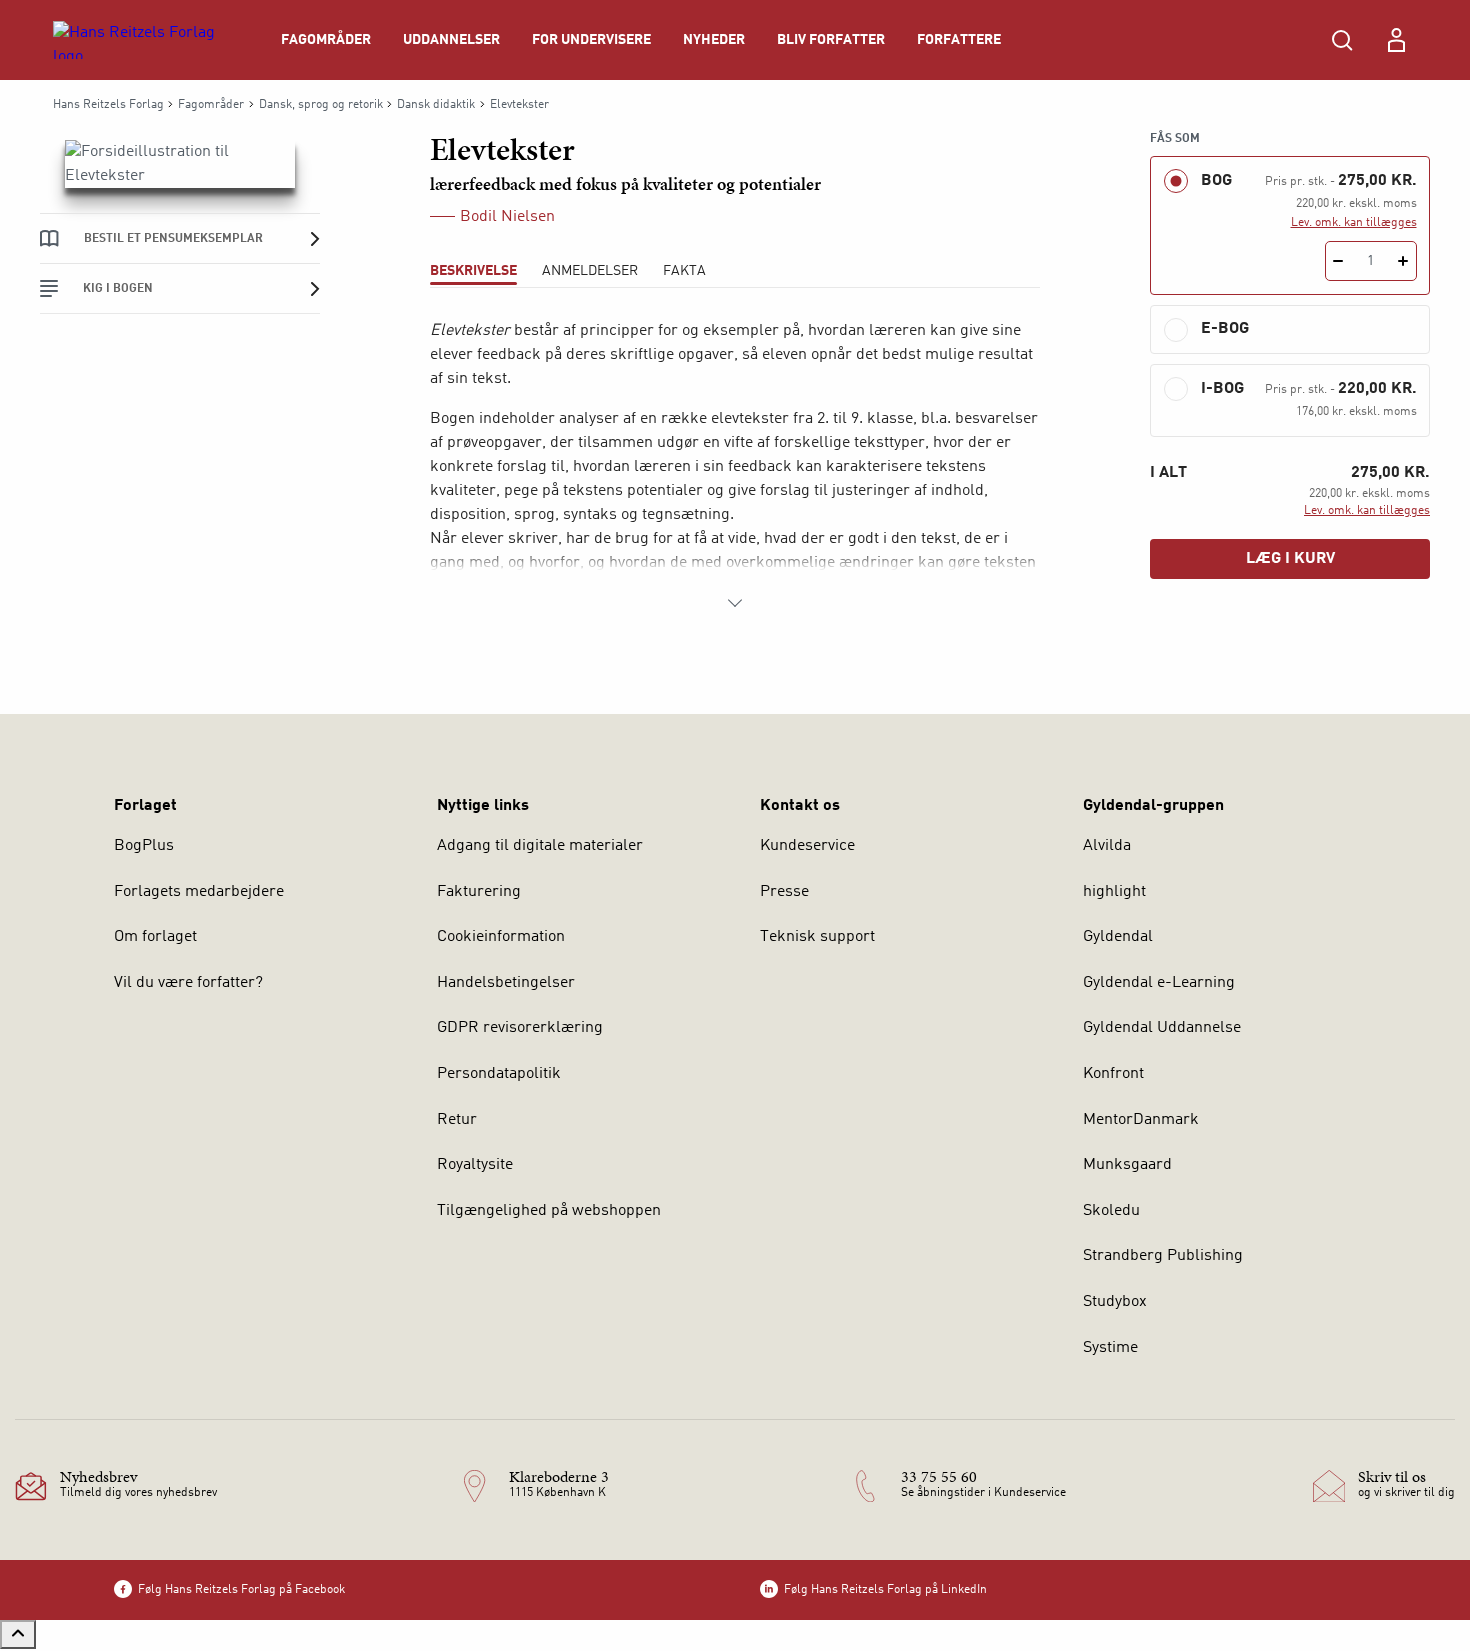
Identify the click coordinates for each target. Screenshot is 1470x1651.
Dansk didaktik (436, 105)
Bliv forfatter (831, 40)
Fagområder (326, 40)
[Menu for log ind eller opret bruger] (1396, 40)
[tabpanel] (735, 467)
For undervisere (591, 40)
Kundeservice (807, 846)
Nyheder (714, 40)
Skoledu (1111, 1211)
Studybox (1115, 1302)
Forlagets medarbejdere (199, 892)
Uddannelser (451, 40)
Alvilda (1107, 846)
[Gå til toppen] (18, 1634)
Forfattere (959, 40)
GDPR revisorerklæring (520, 1028)
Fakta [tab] (684, 271)
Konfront (1113, 1074)
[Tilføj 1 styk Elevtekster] (1403, 261)
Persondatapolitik (499, 1074)
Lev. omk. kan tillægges (1354, 223)
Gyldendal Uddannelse (1162, 1028)
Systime (1110, 1348)
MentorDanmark (1141, 1120)
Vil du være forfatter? (188, 983)
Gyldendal (1118, 937)
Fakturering (479, 892)
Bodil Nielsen (507, 217)
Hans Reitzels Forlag (108, 105)
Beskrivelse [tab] (473, 271)
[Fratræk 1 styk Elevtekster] (1338, 261)
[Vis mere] (735, 603)
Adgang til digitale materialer (540, 846)
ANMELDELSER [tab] (590, 271)
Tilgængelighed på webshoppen (549, 1211)
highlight (1114, 892)
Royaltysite (475, 1165)
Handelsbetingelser (506, 983)
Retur (457, 1120)
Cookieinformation (501, 937)
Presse (784, 892)
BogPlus (144, 846)
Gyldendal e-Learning (1159, 983)
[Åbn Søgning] (1342, 40)
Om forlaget (155, 937)
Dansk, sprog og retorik (321, 105)
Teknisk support (817, 937)
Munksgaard (1127, 1165)
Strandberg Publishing (1163, 1256)
